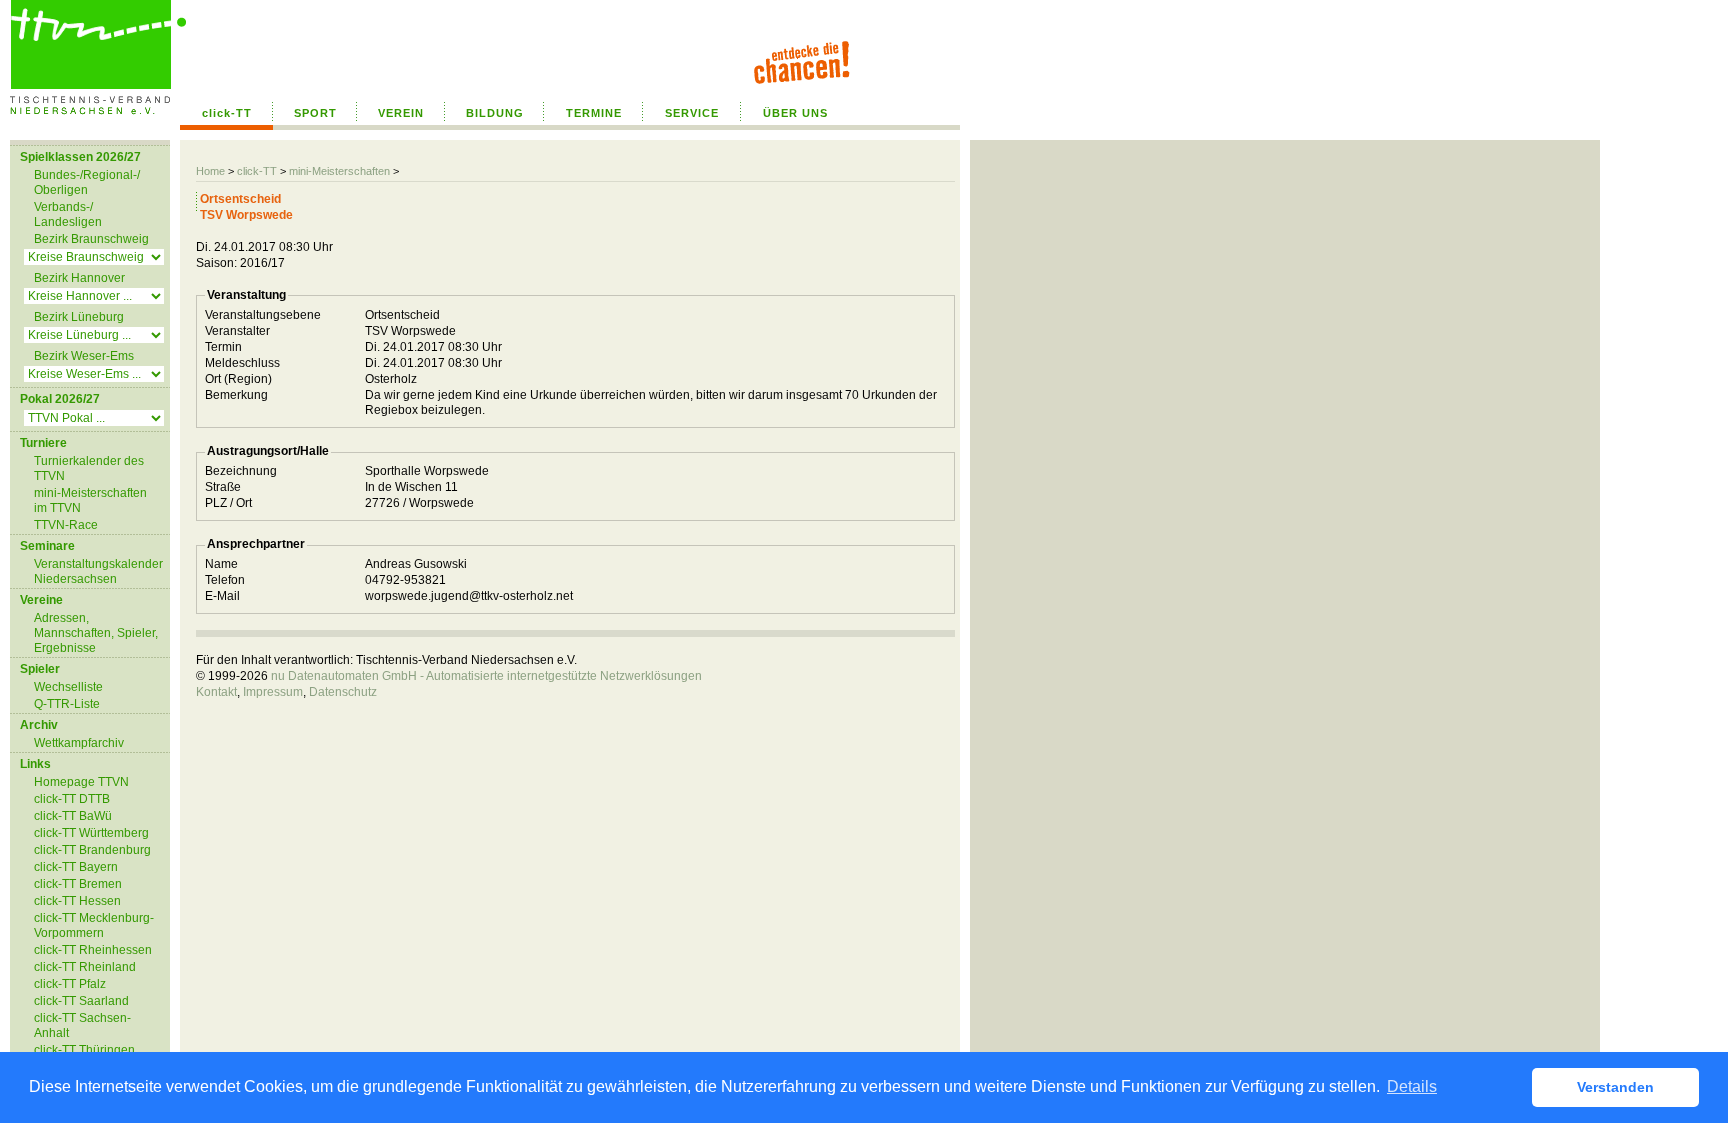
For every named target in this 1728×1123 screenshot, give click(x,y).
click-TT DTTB (72, 799)
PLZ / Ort (228, 503)
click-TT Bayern (76, 867)
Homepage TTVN (81, 782)
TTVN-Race (66, 525)
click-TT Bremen (78, 884)
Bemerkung (236, 395)
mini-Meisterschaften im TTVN (90, 500)
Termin (223, 347)
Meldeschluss (242, 363)
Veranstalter (237, 331)
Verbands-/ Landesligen (68, 214)
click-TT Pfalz (70, 984)
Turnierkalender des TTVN (89, 468)
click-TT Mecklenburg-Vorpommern (94, 925)
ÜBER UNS (795, 113)
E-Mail (222, 596)
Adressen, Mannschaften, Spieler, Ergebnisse (96, 633)
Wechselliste (68, 687)
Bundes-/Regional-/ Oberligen (87, 182)
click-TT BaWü (73, 816)
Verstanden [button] (1615, 1087)
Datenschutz (343, 692)
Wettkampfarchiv (79, 743)
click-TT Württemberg (91, 833)
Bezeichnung (241, 471)
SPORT (315, 113)
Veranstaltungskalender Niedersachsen (98, 571)
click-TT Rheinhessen (93, 950)
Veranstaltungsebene (263, 315)
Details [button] (1412, 1086)
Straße (223, 487)
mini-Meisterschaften (339, 171)
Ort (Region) (238, 379)
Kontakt (216, 692)
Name (221, 564)
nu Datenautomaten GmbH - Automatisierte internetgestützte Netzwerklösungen (486, 676)
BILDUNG (495, 113)
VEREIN (401, 113)
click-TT (227, 113)
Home (210, 171)
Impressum (273, 692)
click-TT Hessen (77, 901)
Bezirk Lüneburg (79, 317)
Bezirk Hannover (79, 278)
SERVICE (692, 113)
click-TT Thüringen (84, 1050)
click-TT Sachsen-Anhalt (82, 1025)
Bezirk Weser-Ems (84, 356)
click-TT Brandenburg (92, 850)
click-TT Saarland (81, 1001)
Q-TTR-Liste (67, 704)
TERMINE (594, 113)
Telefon (225, 580)
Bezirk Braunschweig (91, 239)
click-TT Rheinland (85, 967)
